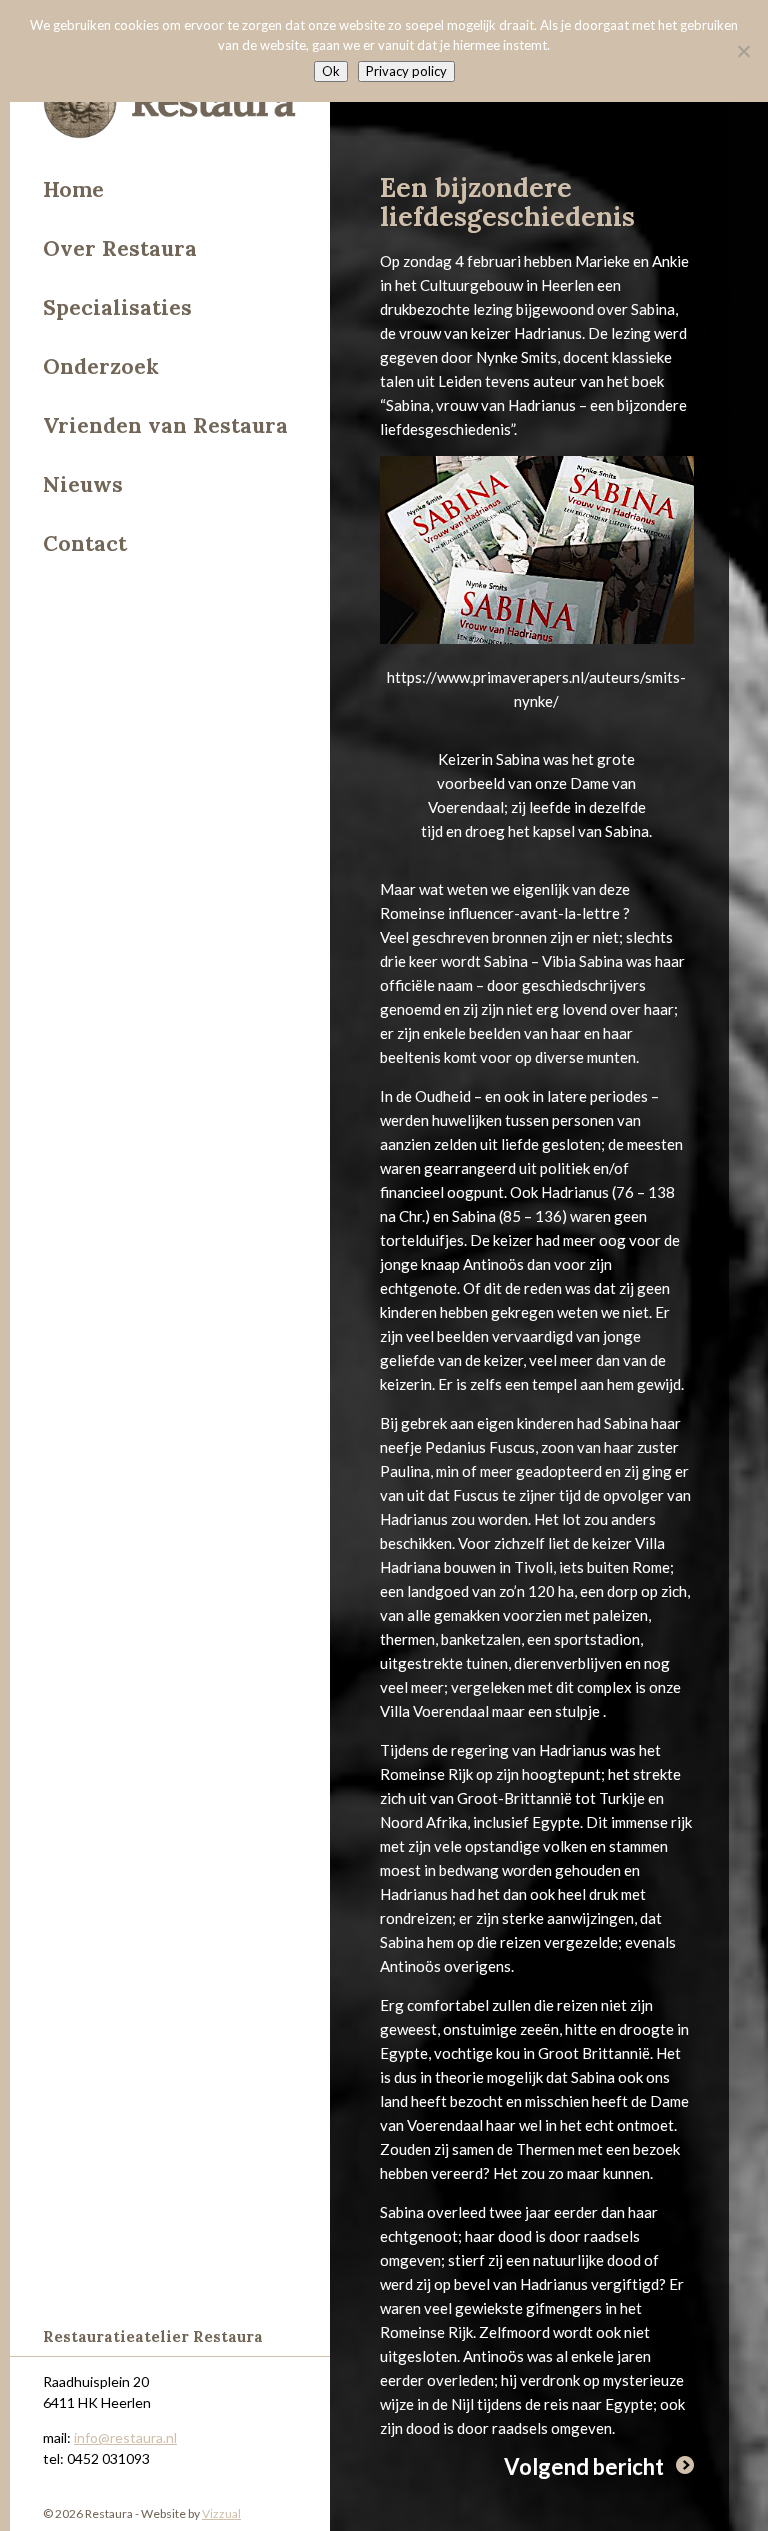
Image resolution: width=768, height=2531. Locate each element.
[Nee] (743, 51)
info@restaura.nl (125, 2437)
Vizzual (221, 2513)
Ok (331, 71)
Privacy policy (406, 71)
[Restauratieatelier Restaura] (170, 105)
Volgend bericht (584, 2466)
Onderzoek (101, 366)
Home (73, 189)
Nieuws (83, 484)
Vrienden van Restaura (165, 425)
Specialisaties (117, 307)
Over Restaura (120, 248)
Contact (85, 543)
